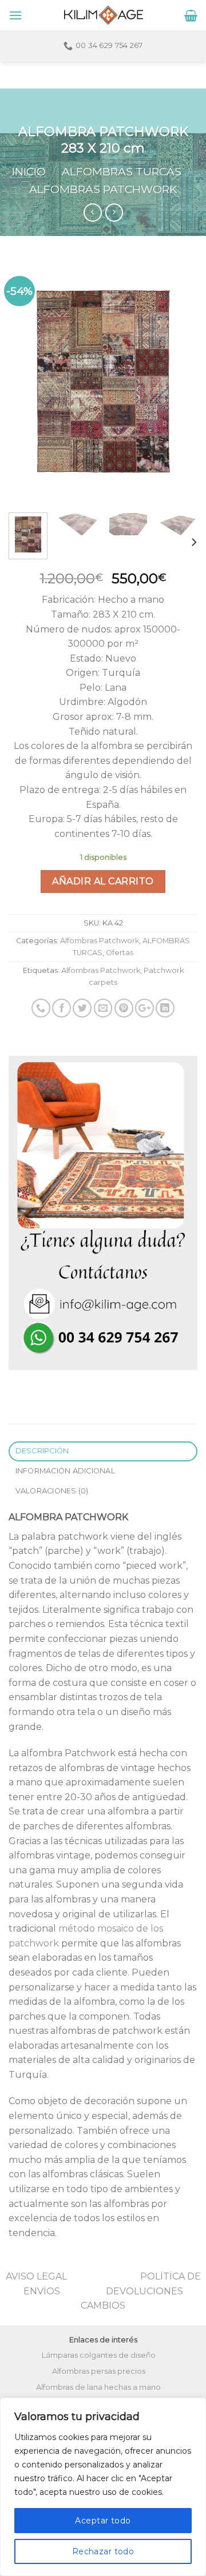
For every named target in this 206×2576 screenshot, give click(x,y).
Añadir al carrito (103, 881)
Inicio (29, 171)
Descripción (42, 1451)
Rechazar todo (103, 2551)
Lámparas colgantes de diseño (99, 2355)
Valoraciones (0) (52, 1491)
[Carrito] (191, 15)
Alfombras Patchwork (103, 189)
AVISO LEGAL (36, 2276)
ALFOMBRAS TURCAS (122, 171)
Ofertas (120, 953)
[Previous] (27, 381)
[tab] (103, 1451)
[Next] (179, 381)
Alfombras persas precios (99, 2371)
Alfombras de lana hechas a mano (98, 2387)
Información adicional (65, 1471)
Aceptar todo (103, 2521)
